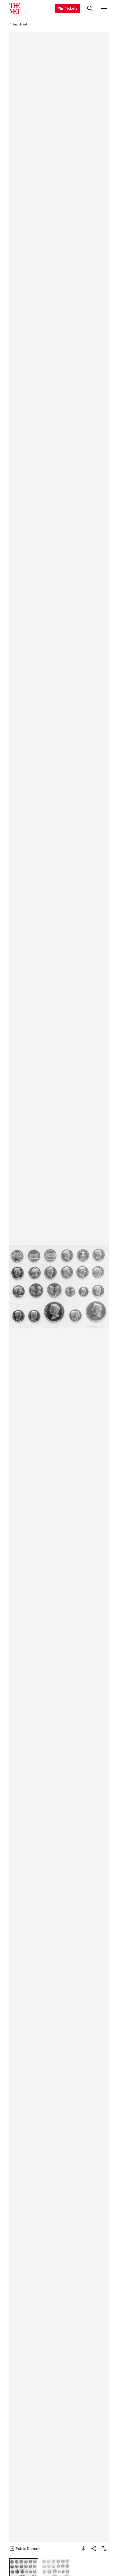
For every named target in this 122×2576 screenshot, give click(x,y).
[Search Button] (90, 8)
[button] (59, 1287)
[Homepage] (15, 8)
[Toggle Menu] (104, 8)
